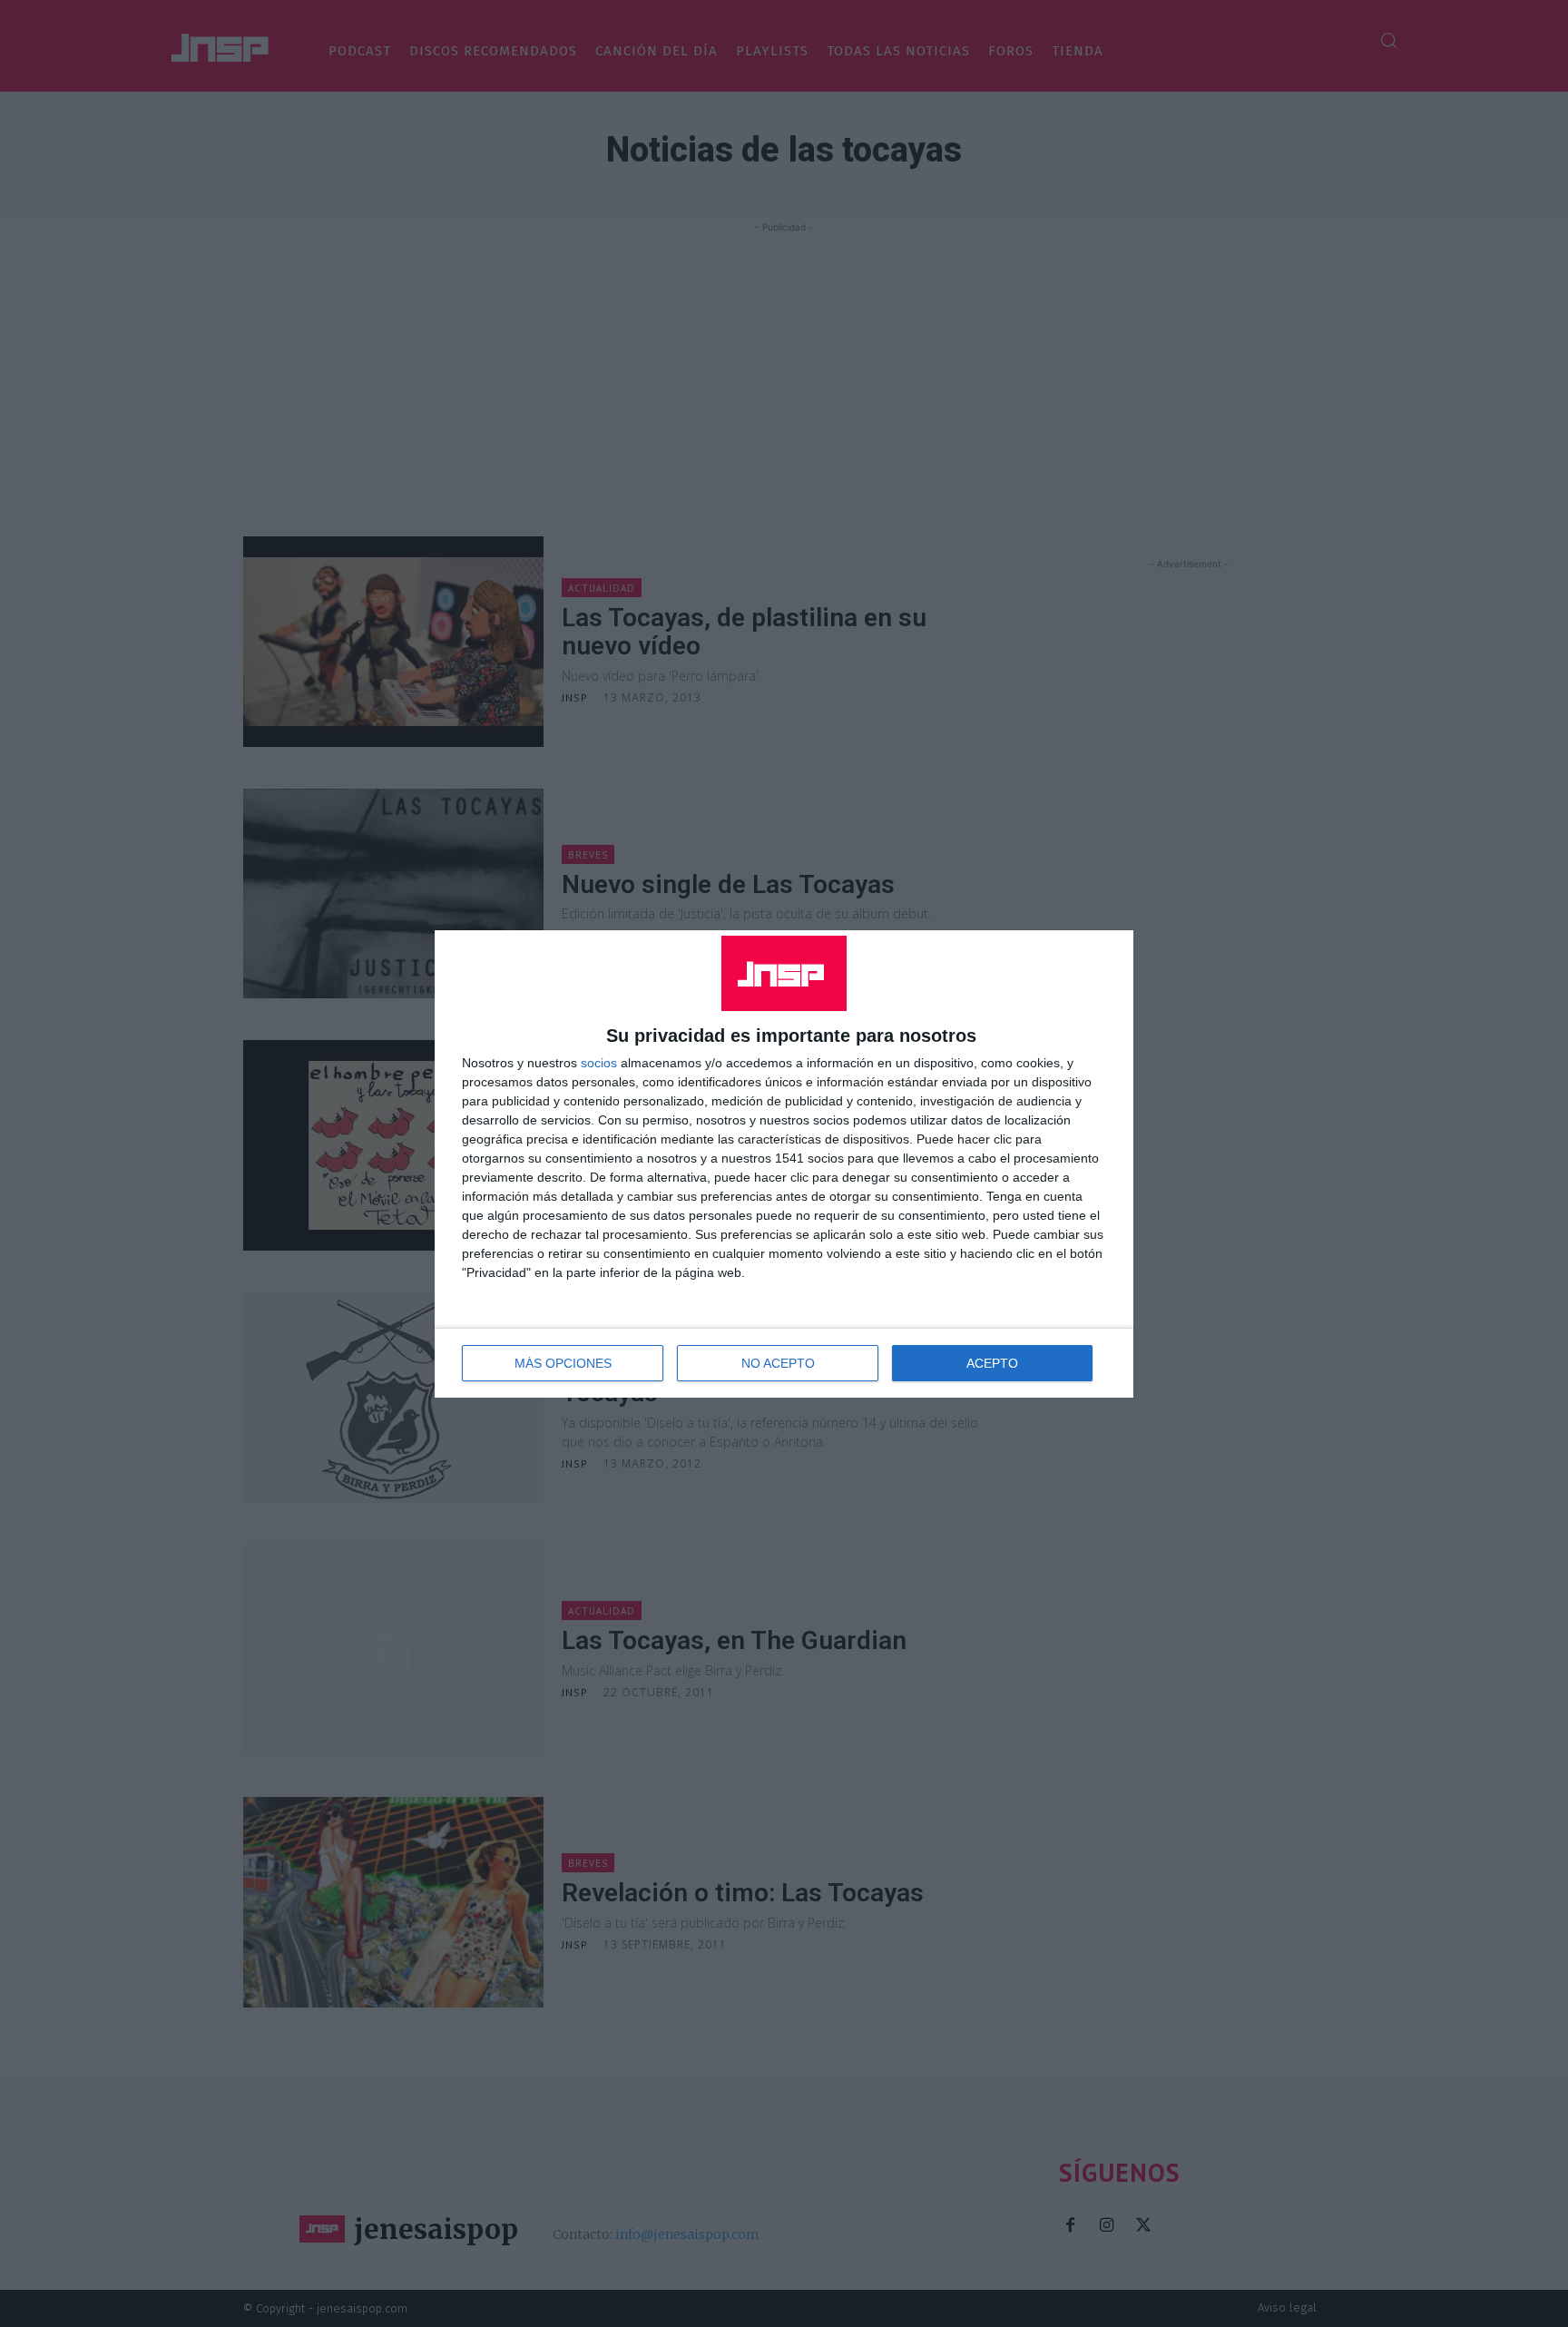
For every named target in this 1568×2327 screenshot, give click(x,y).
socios (599, 1063)
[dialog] (784, 1164)
